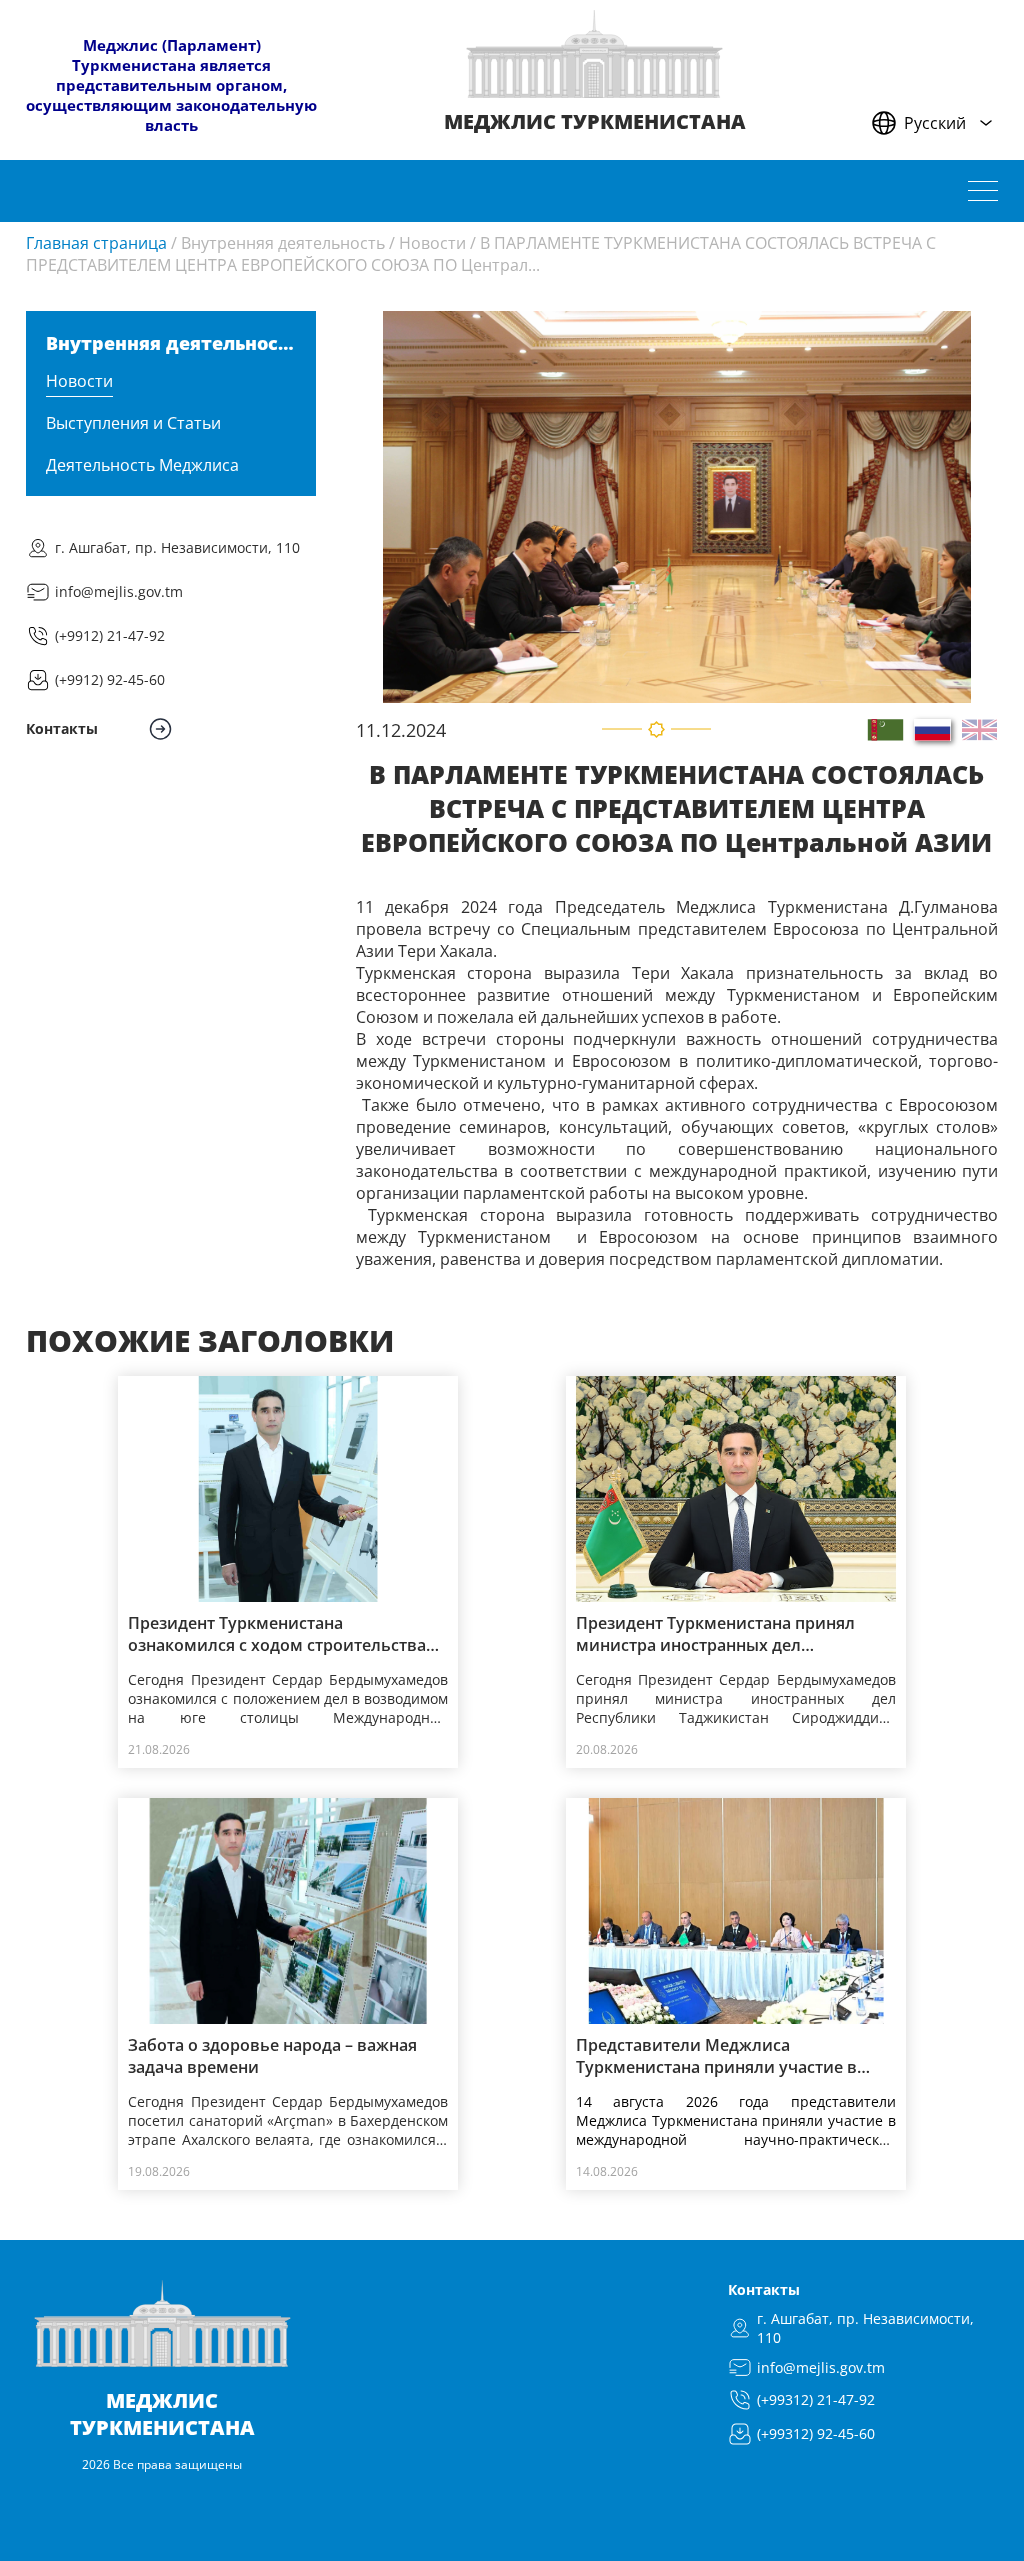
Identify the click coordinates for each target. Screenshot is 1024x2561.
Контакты (764, 2289)
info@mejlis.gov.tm (119, 591)
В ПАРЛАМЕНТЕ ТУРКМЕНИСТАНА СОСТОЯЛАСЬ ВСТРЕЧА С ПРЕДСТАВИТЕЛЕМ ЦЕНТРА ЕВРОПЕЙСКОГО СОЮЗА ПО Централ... (481, 254)
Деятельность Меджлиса (142, 465)
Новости (432, 243)
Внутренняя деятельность (283, 243)
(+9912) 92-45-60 (110, 679)
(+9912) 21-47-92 (110, 635)
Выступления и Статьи (133, 423)
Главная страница (96, 243)
